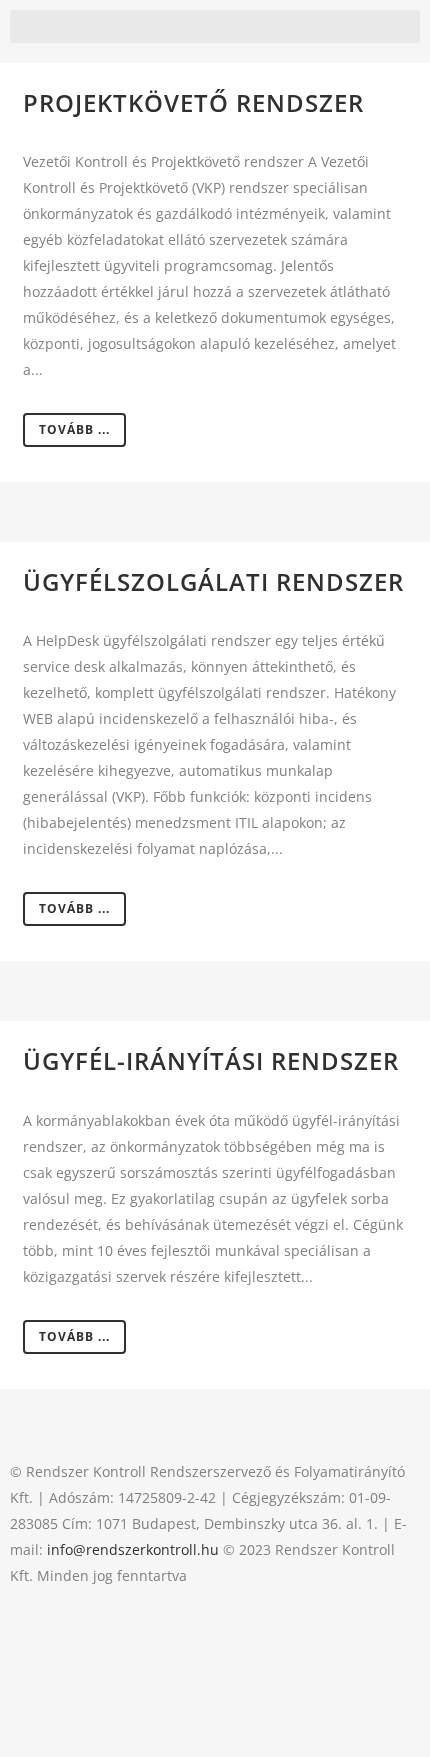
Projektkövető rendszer (193, 102)
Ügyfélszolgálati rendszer (213, 581)
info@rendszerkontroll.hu (133, 1549)
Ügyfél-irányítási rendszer (211, 1060)
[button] (215, 26)
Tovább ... (74, 429)
